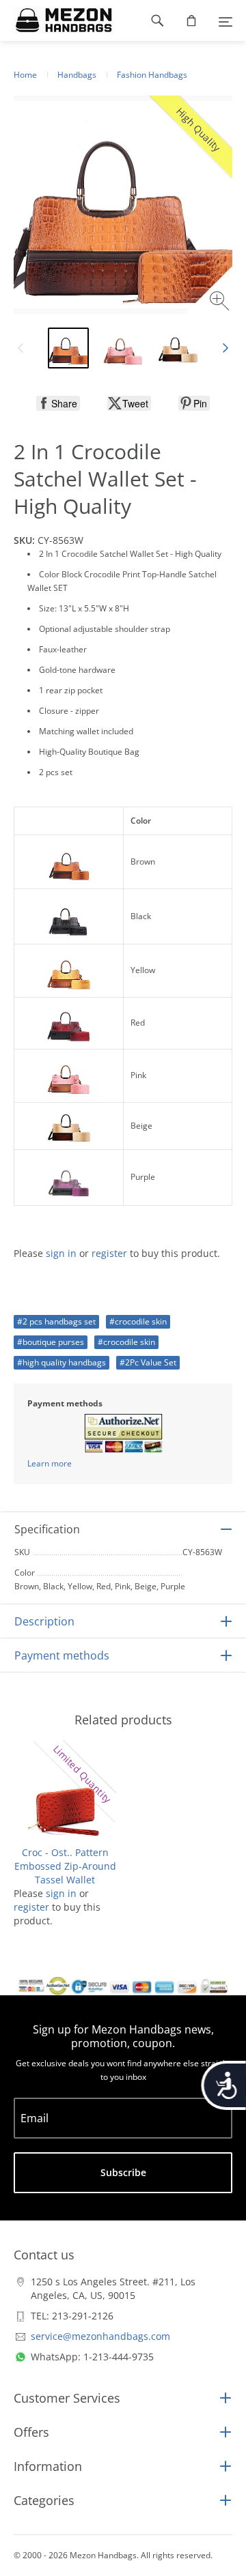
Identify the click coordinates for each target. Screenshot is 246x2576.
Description (44, 1621)
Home (25, 75)
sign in (61, 1253)
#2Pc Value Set (148, 1362)
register (109, 1253)
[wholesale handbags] (57, 20)
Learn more (50, 1463)
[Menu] (225, 20)
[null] (58, 403)
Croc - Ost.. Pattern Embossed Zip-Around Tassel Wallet (65, 1866)
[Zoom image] (221, 303)
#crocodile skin (138, 1321)
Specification (47, 1529)
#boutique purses (51, 1342)
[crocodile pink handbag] (123, 348)
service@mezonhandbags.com (100, 2336)
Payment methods (62, 1655)
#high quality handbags (61, 1362)
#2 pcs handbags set (56, 1321)
